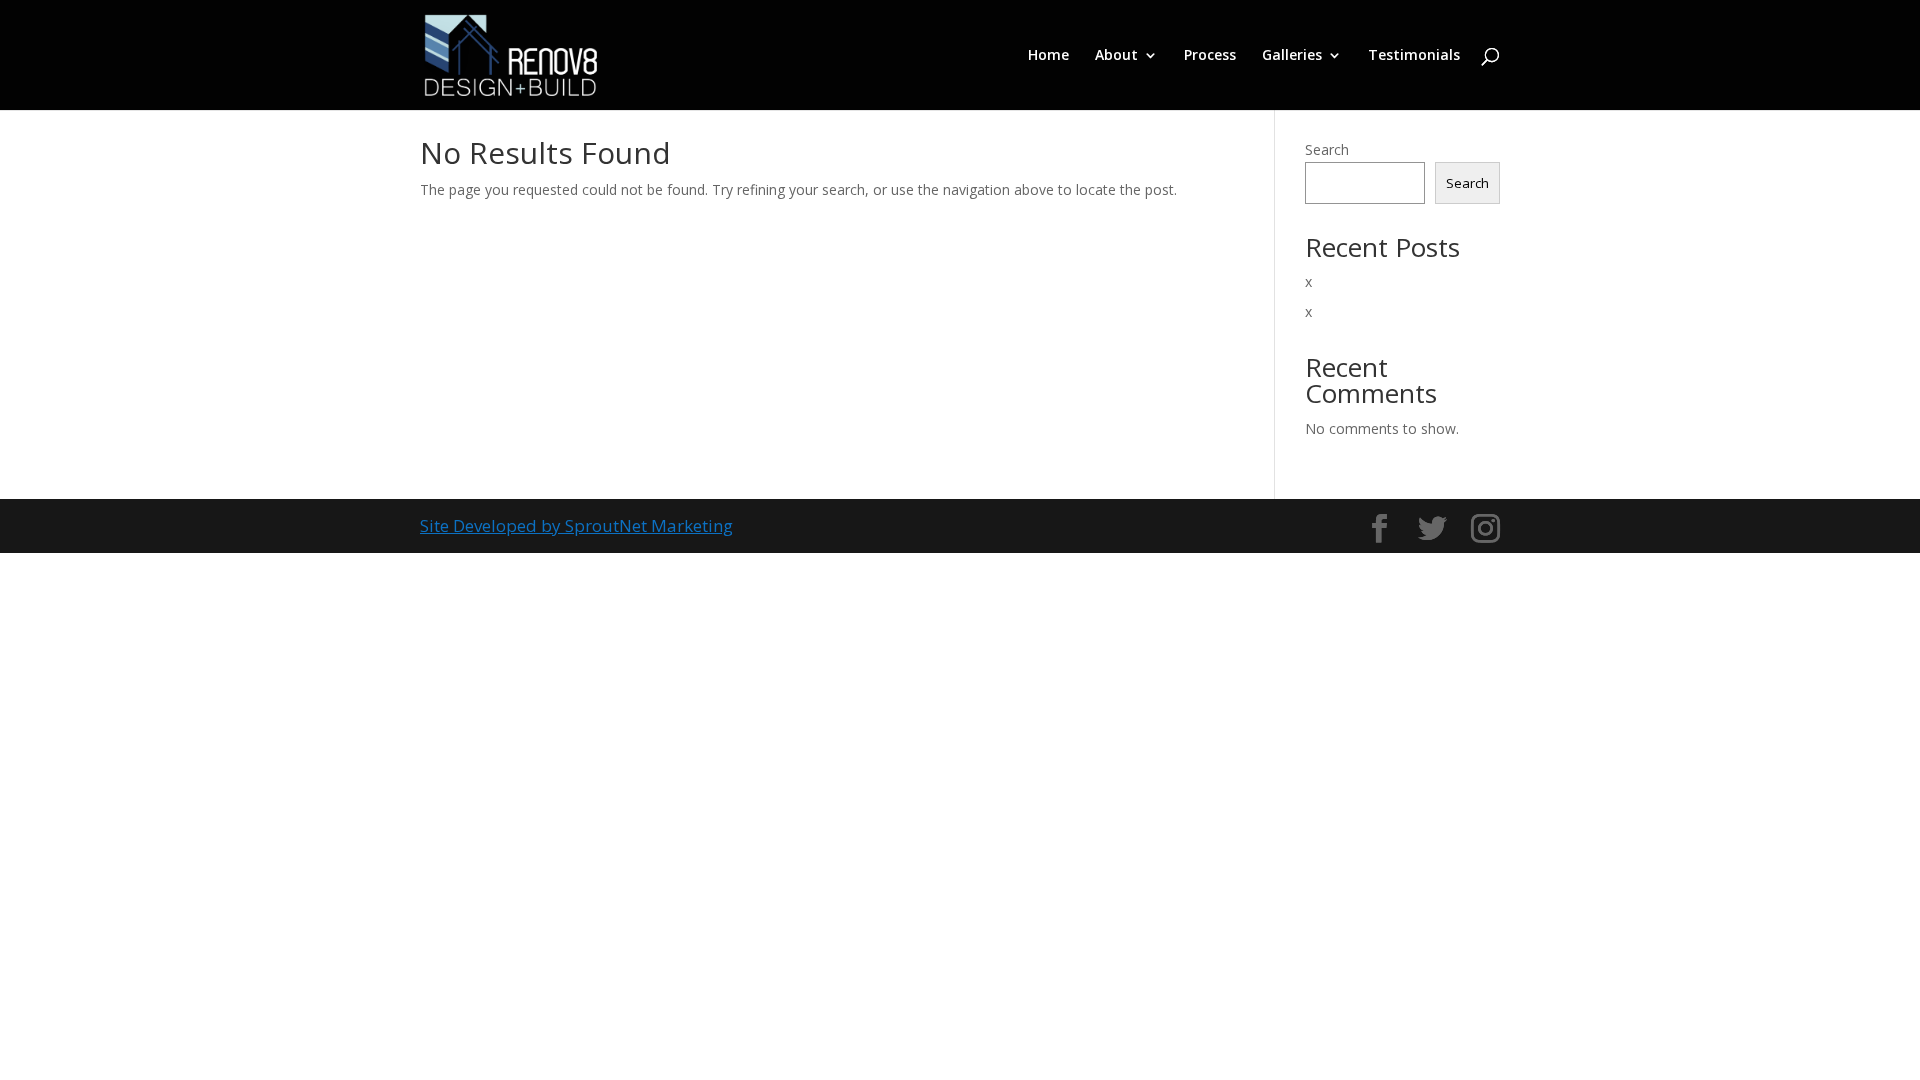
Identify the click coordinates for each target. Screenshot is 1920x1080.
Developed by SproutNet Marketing (593, 525)
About (1116, 56)
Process (1210, 56)
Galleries (1292, 56)
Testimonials (1414, 56)
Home (1048, 56)
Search (1327, 149)
